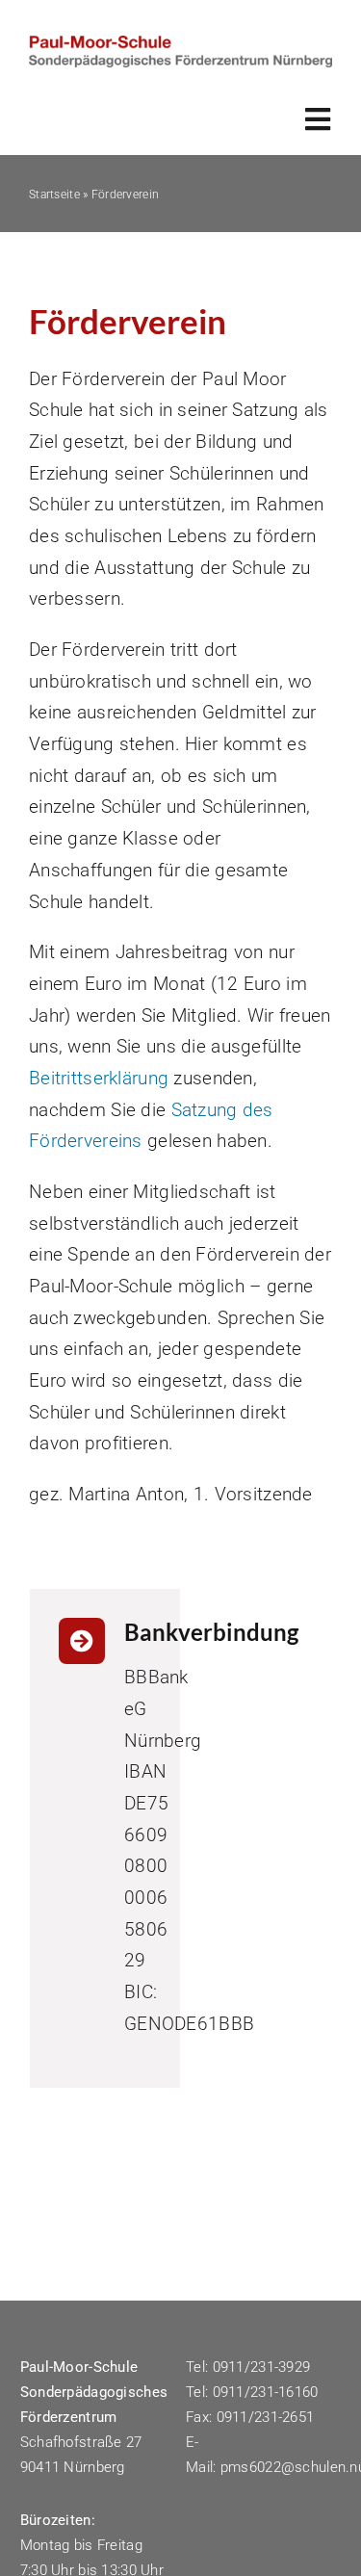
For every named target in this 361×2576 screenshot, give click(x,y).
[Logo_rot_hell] (180, 45)
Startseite (54, 195)
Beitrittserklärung (99, 1078)
